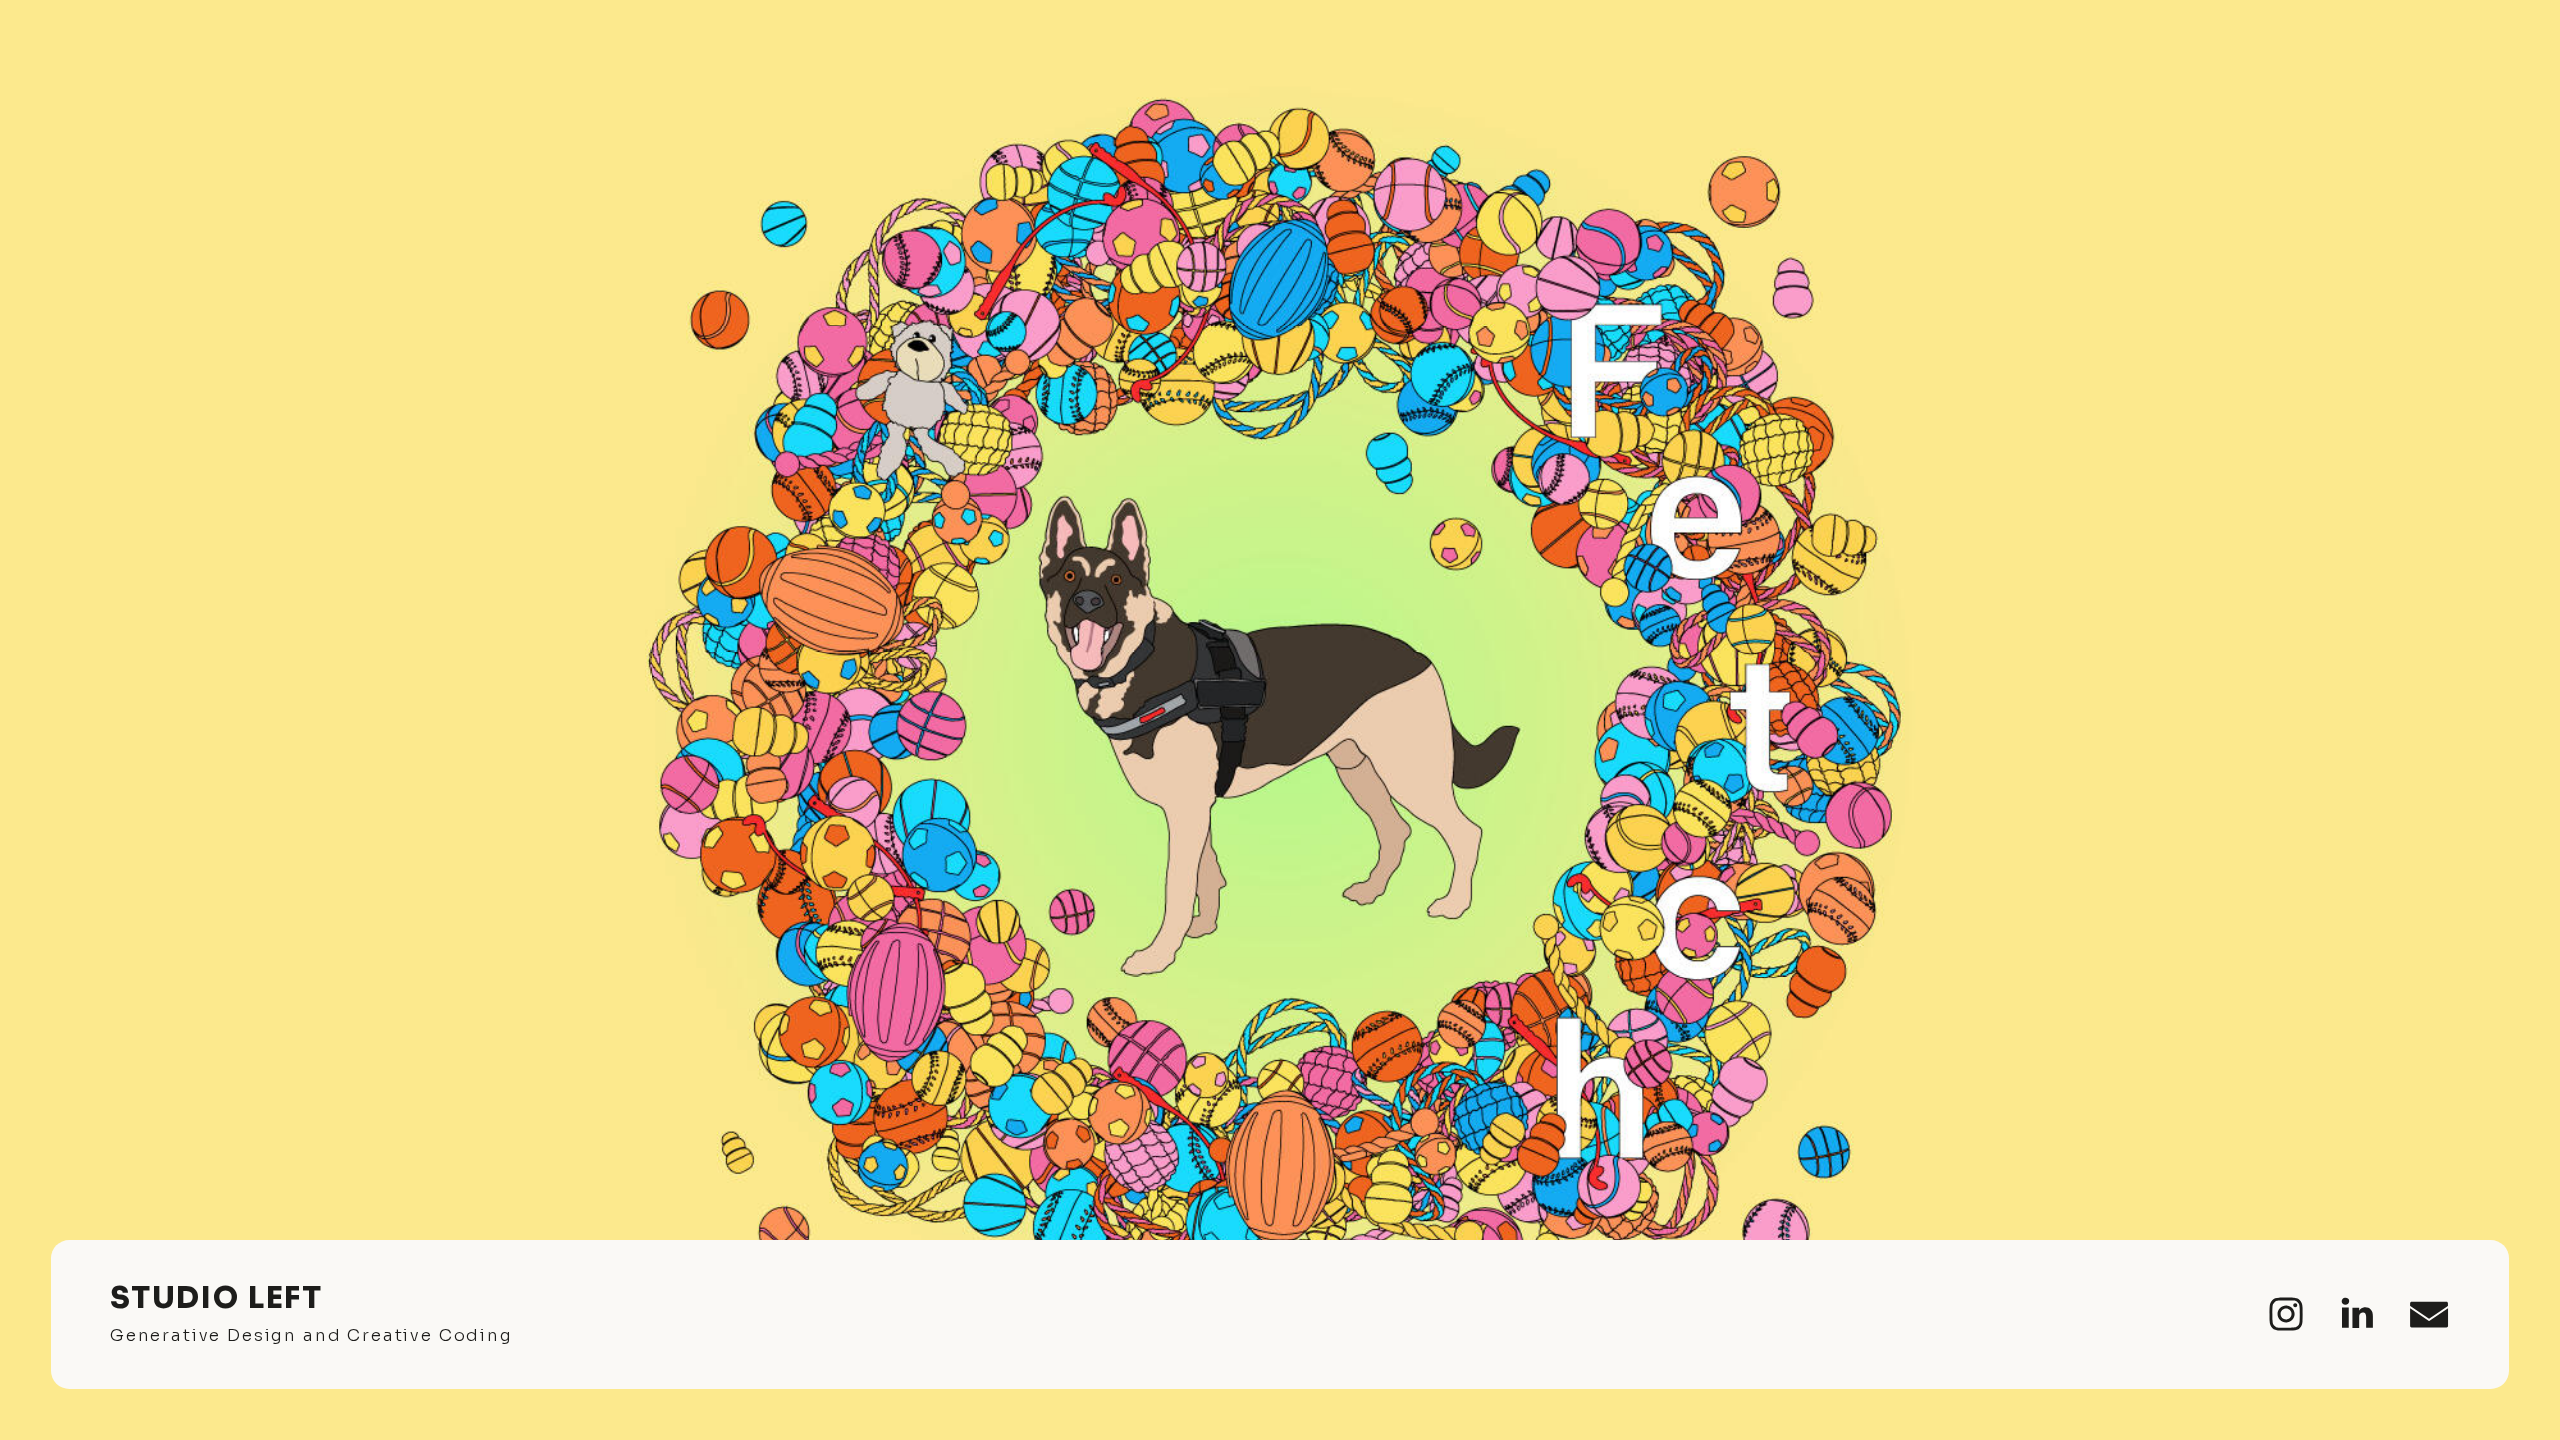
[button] (2286, 1314)
